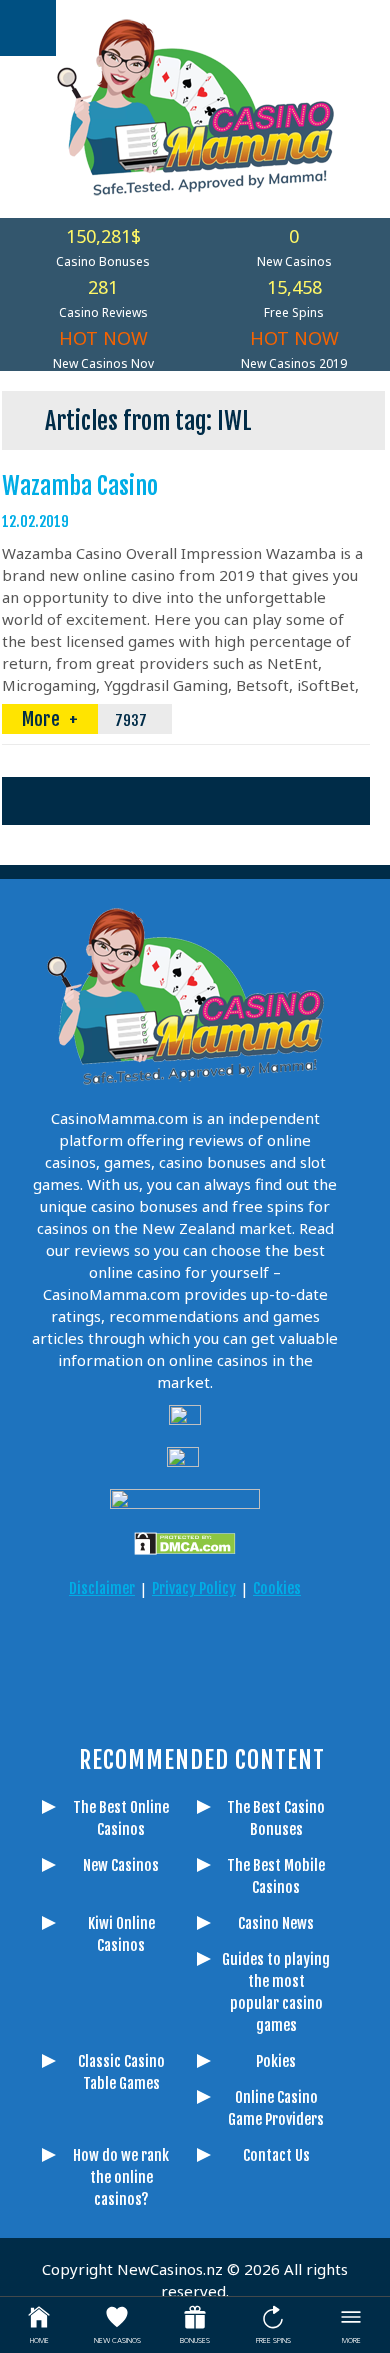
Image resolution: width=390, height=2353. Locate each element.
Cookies (277, 1588)
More (43, 719)
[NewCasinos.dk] (135, 1707)
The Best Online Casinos (121, 1818)
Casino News (276, 1923)
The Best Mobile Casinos (276, 1876)
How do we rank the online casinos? (121, 2177)
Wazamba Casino (80, 486)
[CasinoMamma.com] (60, 1651)
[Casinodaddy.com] (310, 1651)
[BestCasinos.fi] (160, 1651)
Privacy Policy (194, 1588)
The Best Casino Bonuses (276, 1818)
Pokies (276, 2061)
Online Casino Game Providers (276, 2108)
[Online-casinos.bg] (235, 1707)
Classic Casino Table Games (121, 2072)
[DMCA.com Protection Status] (185, 1543)
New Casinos (121, 1865)
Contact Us (276, 2155)
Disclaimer (102, 1588)
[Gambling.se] (110, 1651)
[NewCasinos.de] (210, 1651)
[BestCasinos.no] (185, 1707)
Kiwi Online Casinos (121, 1934)
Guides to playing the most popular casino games (276, 1992)
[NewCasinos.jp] (260, 1651)
